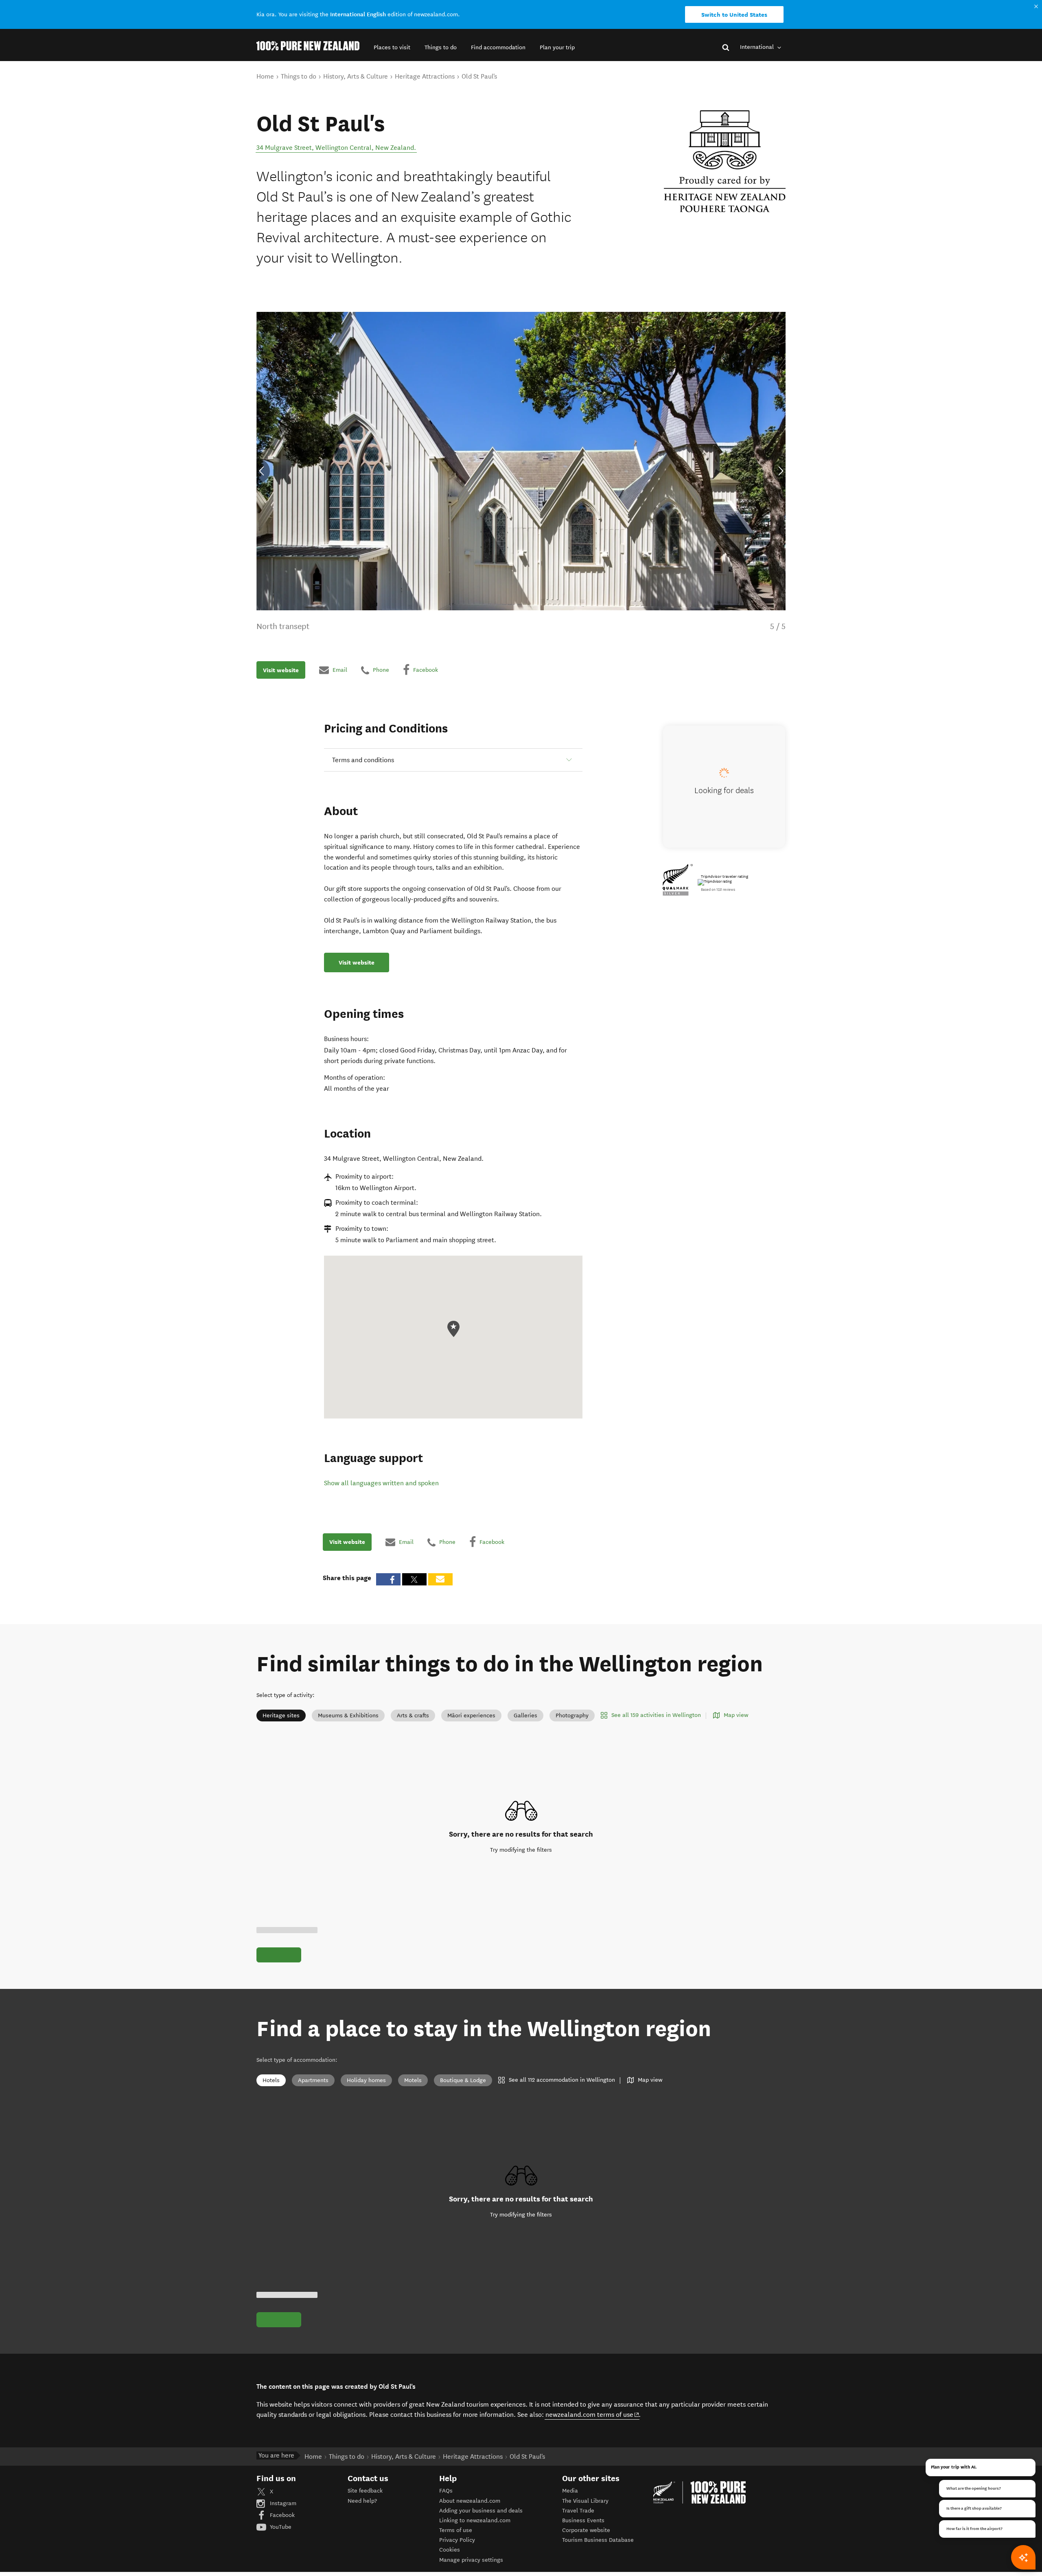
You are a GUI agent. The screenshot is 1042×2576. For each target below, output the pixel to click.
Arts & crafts (413, 1716)
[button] (392, 47)
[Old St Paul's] (725, 161)
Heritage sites (281, 1716)
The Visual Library (585, 2501)
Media (570, 2491)
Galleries (525, 1716)
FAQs (446, 2491)
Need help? (362, 2501)
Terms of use (456, 2530)
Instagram (282, 2503)
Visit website (281, 670)
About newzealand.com (470, 2501)
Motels (413, 2080)
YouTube (280, 2527)
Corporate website (586, 2530)
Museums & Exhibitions (348, 1716)
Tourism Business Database (598, 2540)
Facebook (281, 2515)
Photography (572, 1716)
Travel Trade (578, 2511)
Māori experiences (471, 1716)
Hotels (271, 2080)
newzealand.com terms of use (592, 2414)
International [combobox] (758, 47)
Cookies (450, 2550)
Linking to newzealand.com (475, 2520)
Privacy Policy (457, 2540)
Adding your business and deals (481, 2511)
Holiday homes (366, 2080)
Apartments (313, 2080)
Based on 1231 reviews (718, 890)
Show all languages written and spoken (381, 1483)
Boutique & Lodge (463, 2080)
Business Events (583, 2520)
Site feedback (365, 2491)
